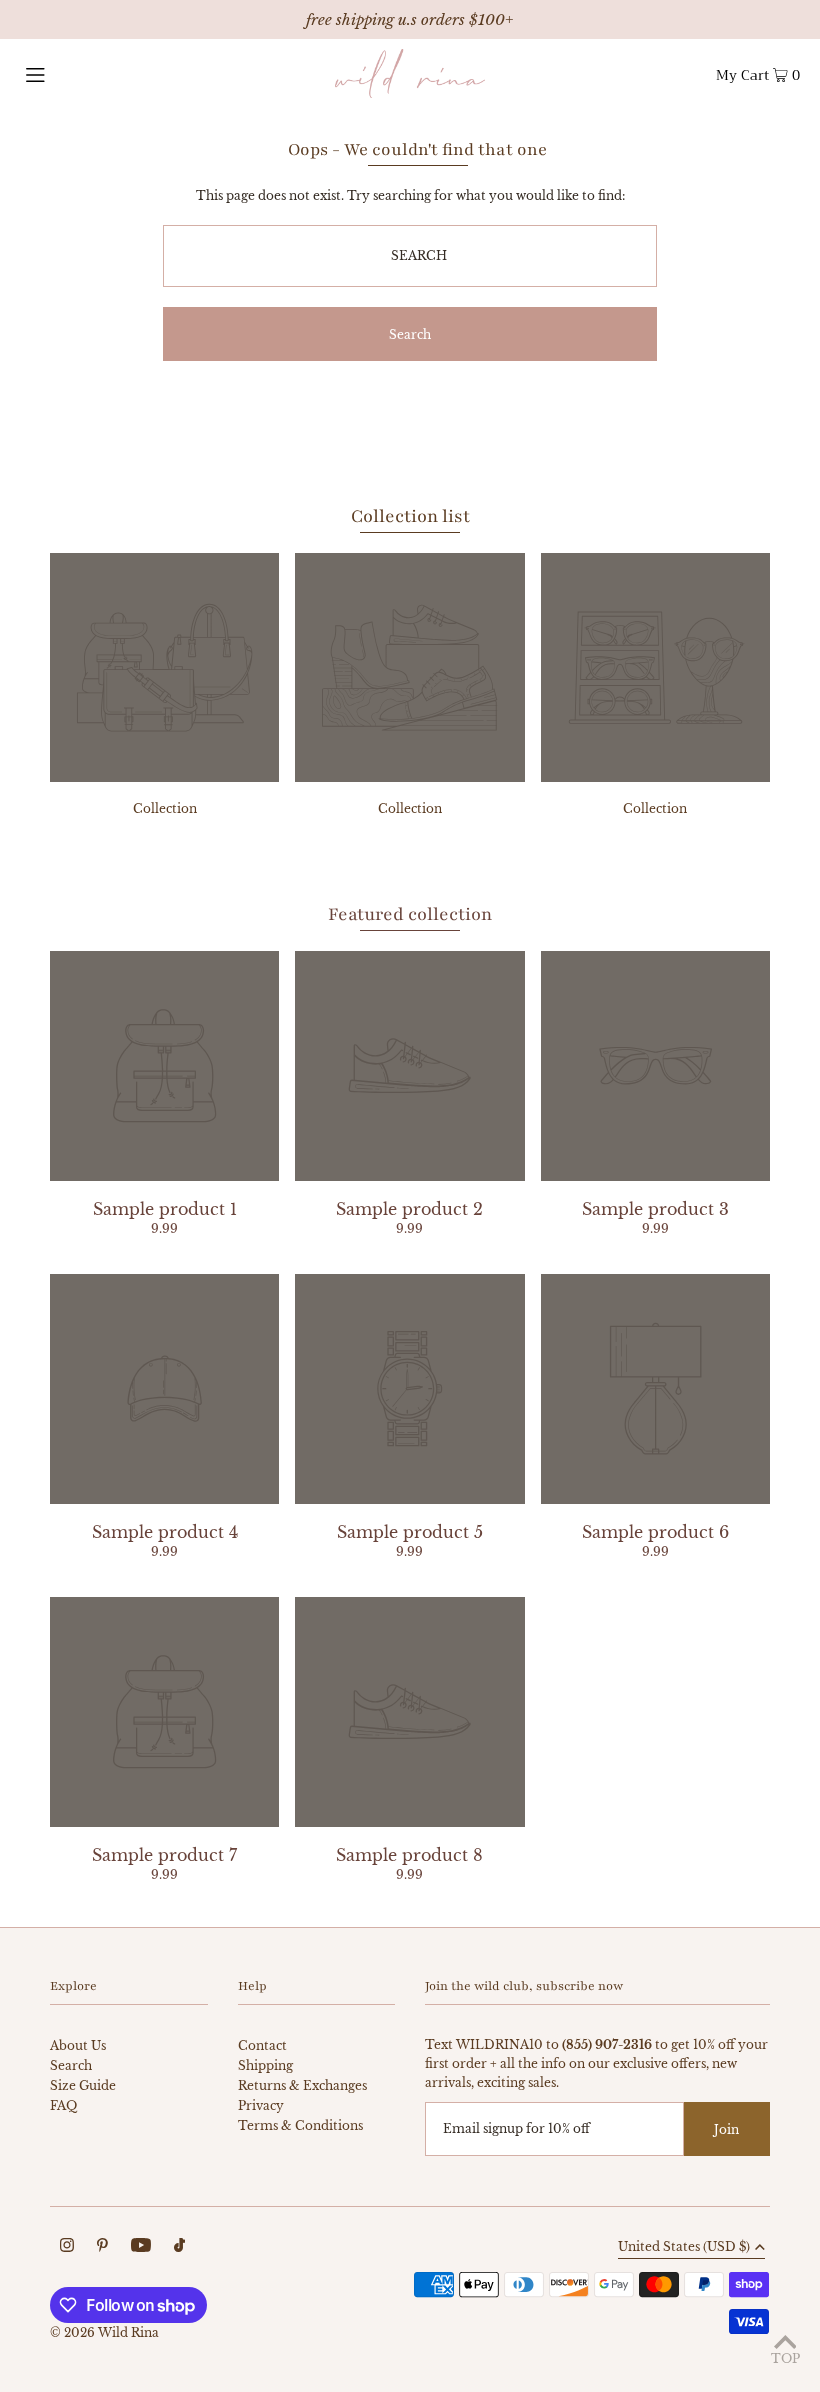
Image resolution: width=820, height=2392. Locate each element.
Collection (165, 808)
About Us (78, 2045)
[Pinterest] (102, 2247)
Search (71, 2065)
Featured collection (410, 914)
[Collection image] (164, 776)
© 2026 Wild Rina (104, 2332)
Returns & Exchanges (302, 2085)
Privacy (261, 2105)
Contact (262, 2045)
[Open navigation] (75, 74)
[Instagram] (67, 2247)
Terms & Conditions (300, 2125)
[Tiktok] (179, 2247)
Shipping (265, 2065)
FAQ (63, 2105)
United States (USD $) (684, 2247)
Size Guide (83, 2085)
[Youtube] (141, 2247)
